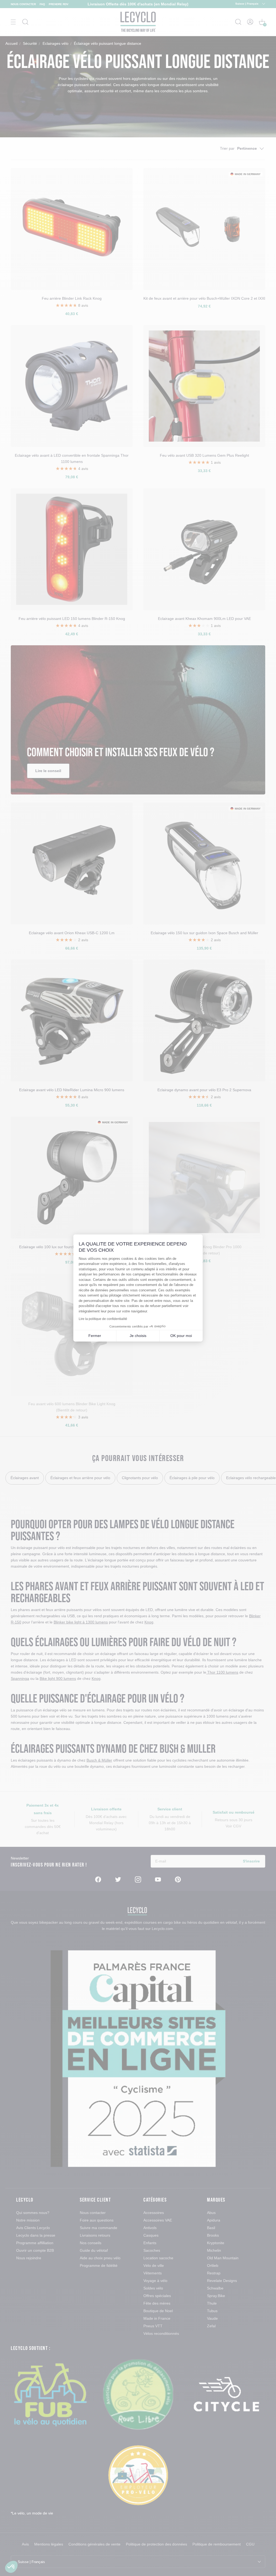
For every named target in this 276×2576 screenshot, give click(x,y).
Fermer (95, 1336)
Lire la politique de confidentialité (103, 1319)
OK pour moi (181, 1336)
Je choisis (138, 1336)
